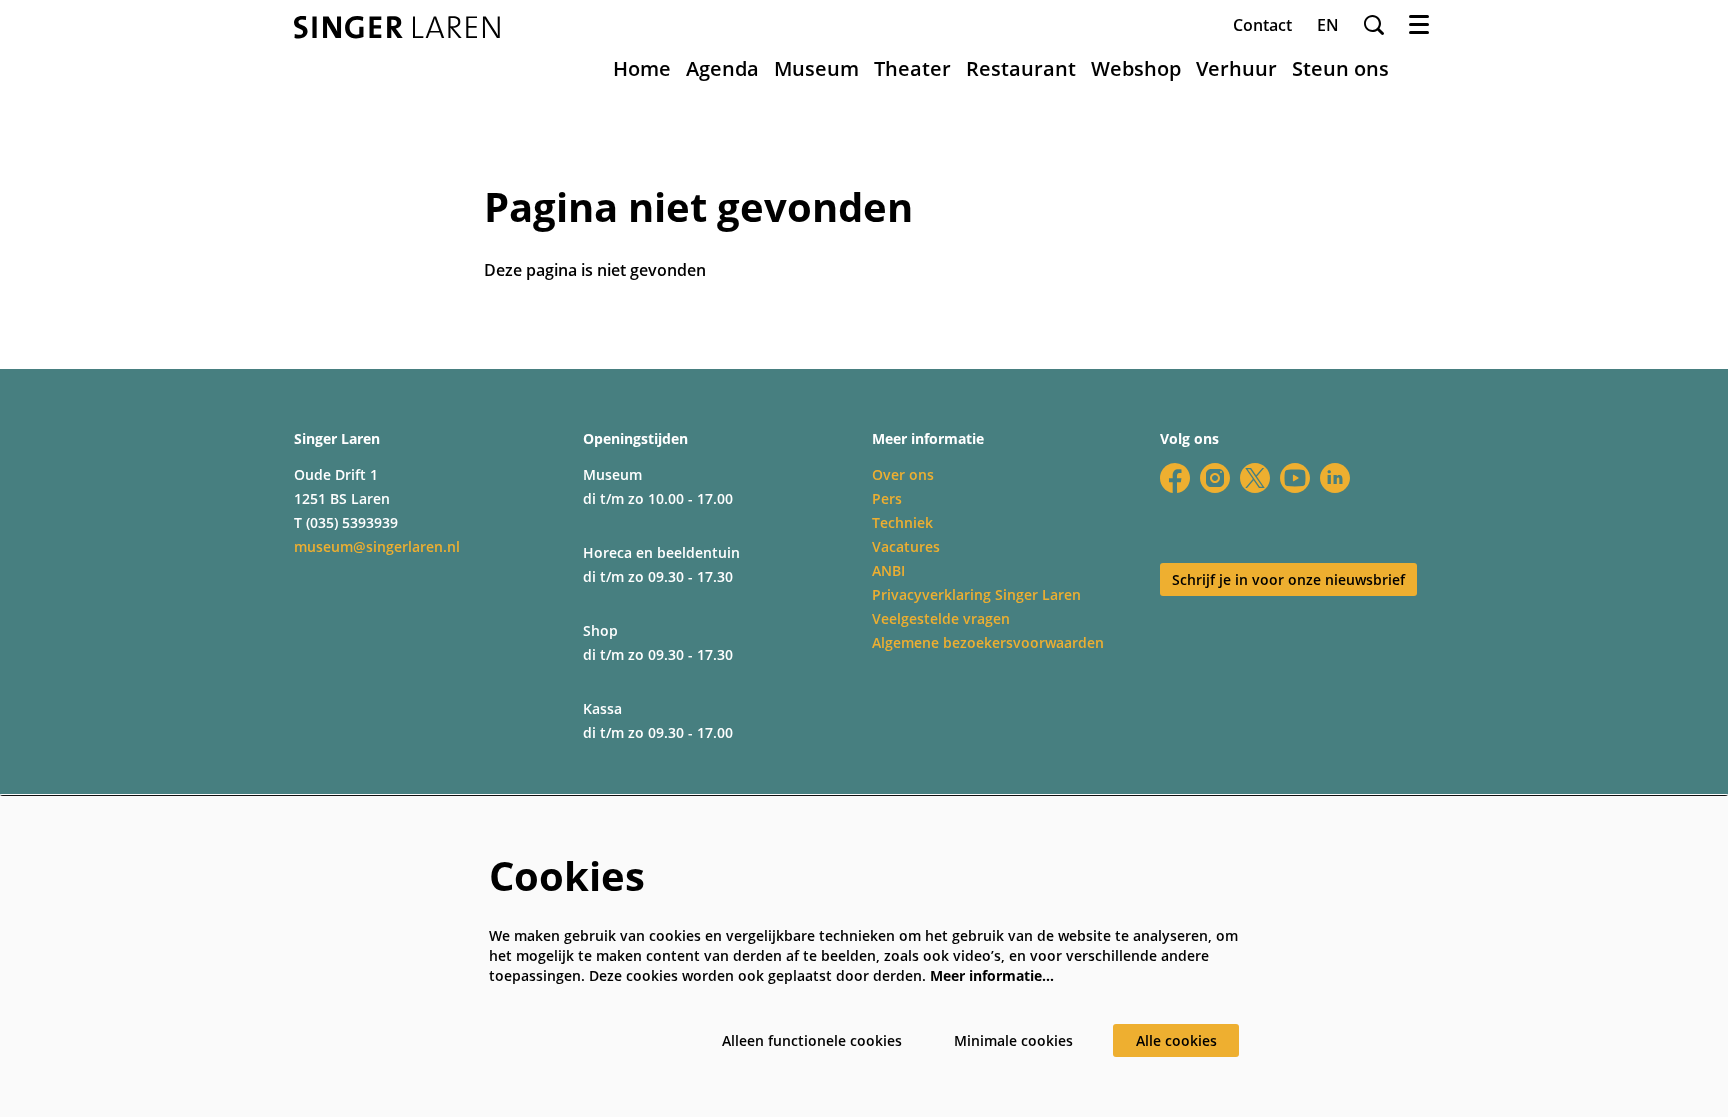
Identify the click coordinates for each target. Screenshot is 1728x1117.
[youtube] (1295, 478)
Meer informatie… (992, 975)
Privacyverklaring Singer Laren (976, 594)
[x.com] (1255, 478)
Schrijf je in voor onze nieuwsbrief (1288, 579)
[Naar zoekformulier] (1374, 25)
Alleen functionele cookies (812, 1040)
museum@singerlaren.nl (377, 546)
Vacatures (906, 546)
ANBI (888, 570)
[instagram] (1215, 478)
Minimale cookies (1013, 1040)
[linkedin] (1335, 478)
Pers (887, 498)
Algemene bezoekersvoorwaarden (988, 642)
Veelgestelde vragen (941, 618)
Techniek (902, 522)
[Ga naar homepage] (397, 27)
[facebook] (1175, 478)
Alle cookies (1176, 1040)
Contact (1262, 25)
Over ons (903, 474)
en (1328, 25)
